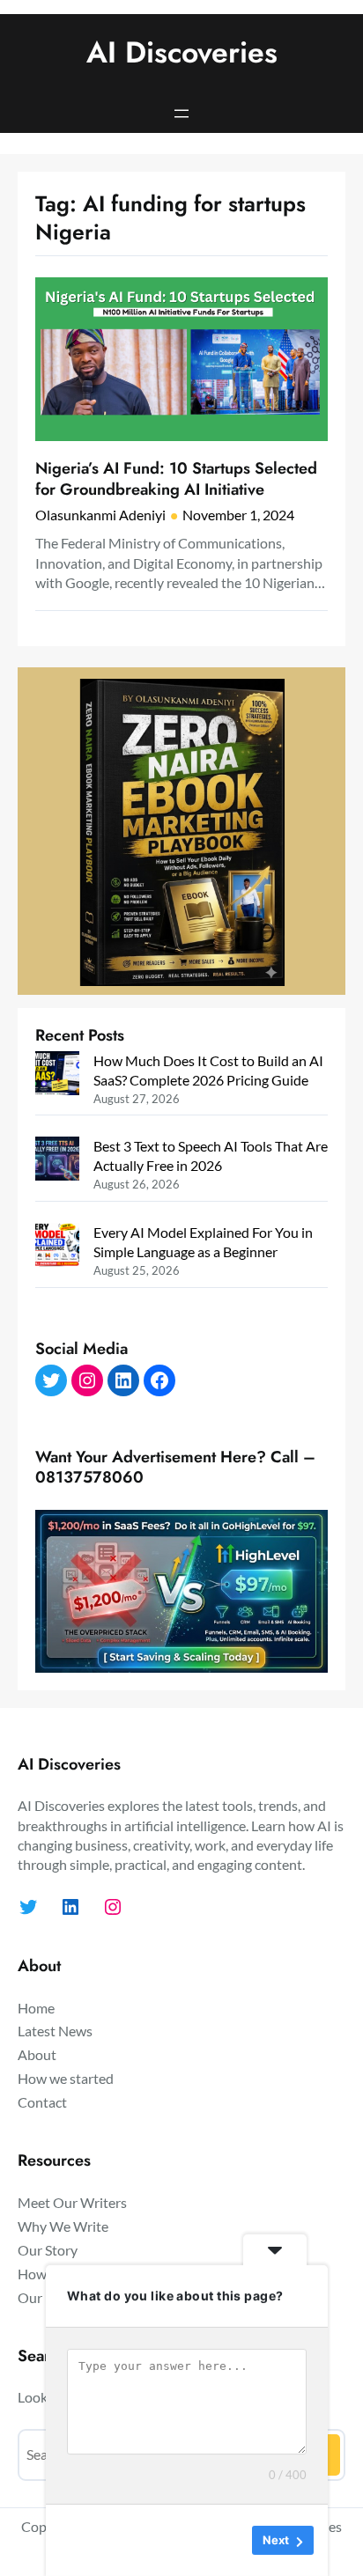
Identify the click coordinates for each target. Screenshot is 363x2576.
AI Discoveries (182, 52)
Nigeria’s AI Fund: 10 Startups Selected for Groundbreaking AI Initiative (176, 479)
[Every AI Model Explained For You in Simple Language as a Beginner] (57, 1247)
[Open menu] (181, 114)
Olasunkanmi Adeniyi (100, 515)
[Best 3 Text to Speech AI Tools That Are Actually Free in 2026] (57, 1161)
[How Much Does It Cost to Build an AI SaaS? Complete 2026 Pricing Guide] (57, 1075)
